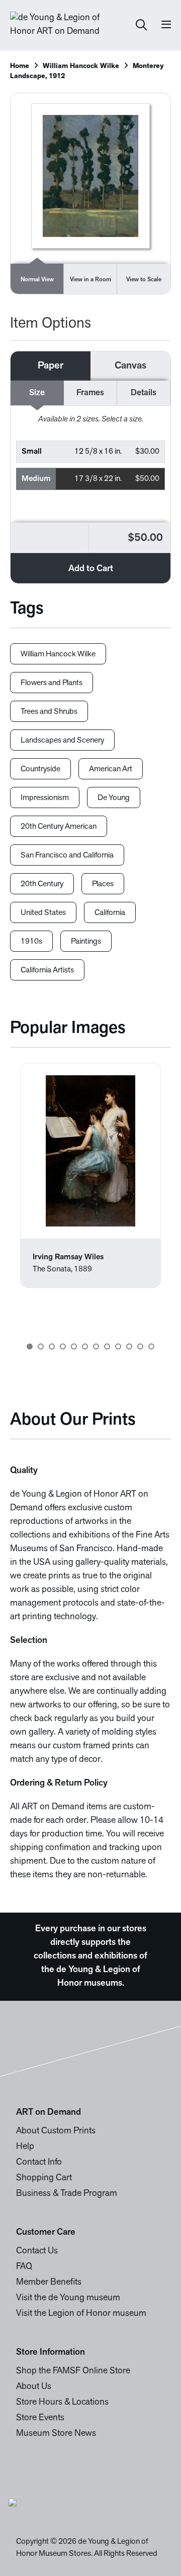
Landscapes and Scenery (62, 741)
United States (43, 913)
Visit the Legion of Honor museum (81, 2314)
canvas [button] (130, 366)
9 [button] (118, 1346)
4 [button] (63, 1346)
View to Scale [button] (144, 280)
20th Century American (59, 827)
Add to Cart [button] (91, 569)
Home (20, 66)
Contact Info (39, 2163)
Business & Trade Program (67, 2194)
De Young (114, 798)
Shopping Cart (44, 2178)
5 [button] (74, 1346)
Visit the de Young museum (68, 2298)
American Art (111, 769)
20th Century (42, 884)
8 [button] (107, 1346)
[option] (90, 1175)
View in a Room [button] (90, 280)
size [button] (37, 393)
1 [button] (30, 1346)
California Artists (47, 970)
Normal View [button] (37, 280)
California (110, 913)
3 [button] (52, 1346)
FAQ (24, 2267)
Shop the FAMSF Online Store (73, 2371)
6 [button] (85, 1346)
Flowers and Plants (52, 683)
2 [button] (41, 1346)
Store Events (40, 2418)
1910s (31, 942)
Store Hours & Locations (62, 2403)
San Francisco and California (67, 855)
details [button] (144, 393)
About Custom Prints (56, 2131)
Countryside (40, 769)
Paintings (86, 942)
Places (103, 884)
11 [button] (140, 1346)
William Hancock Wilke (81, 66)
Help (25, 2147)
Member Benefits (49, 2283)
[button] (90, 452)
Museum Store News (56, 2434)
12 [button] (151, 1346)
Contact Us (37, 2251)
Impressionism (45, 798)
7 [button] (96, 1346)
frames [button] (90, 393)
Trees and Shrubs (49, 712)
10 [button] (129, 1346)
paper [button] (51, 366)
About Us (34, 2387)
